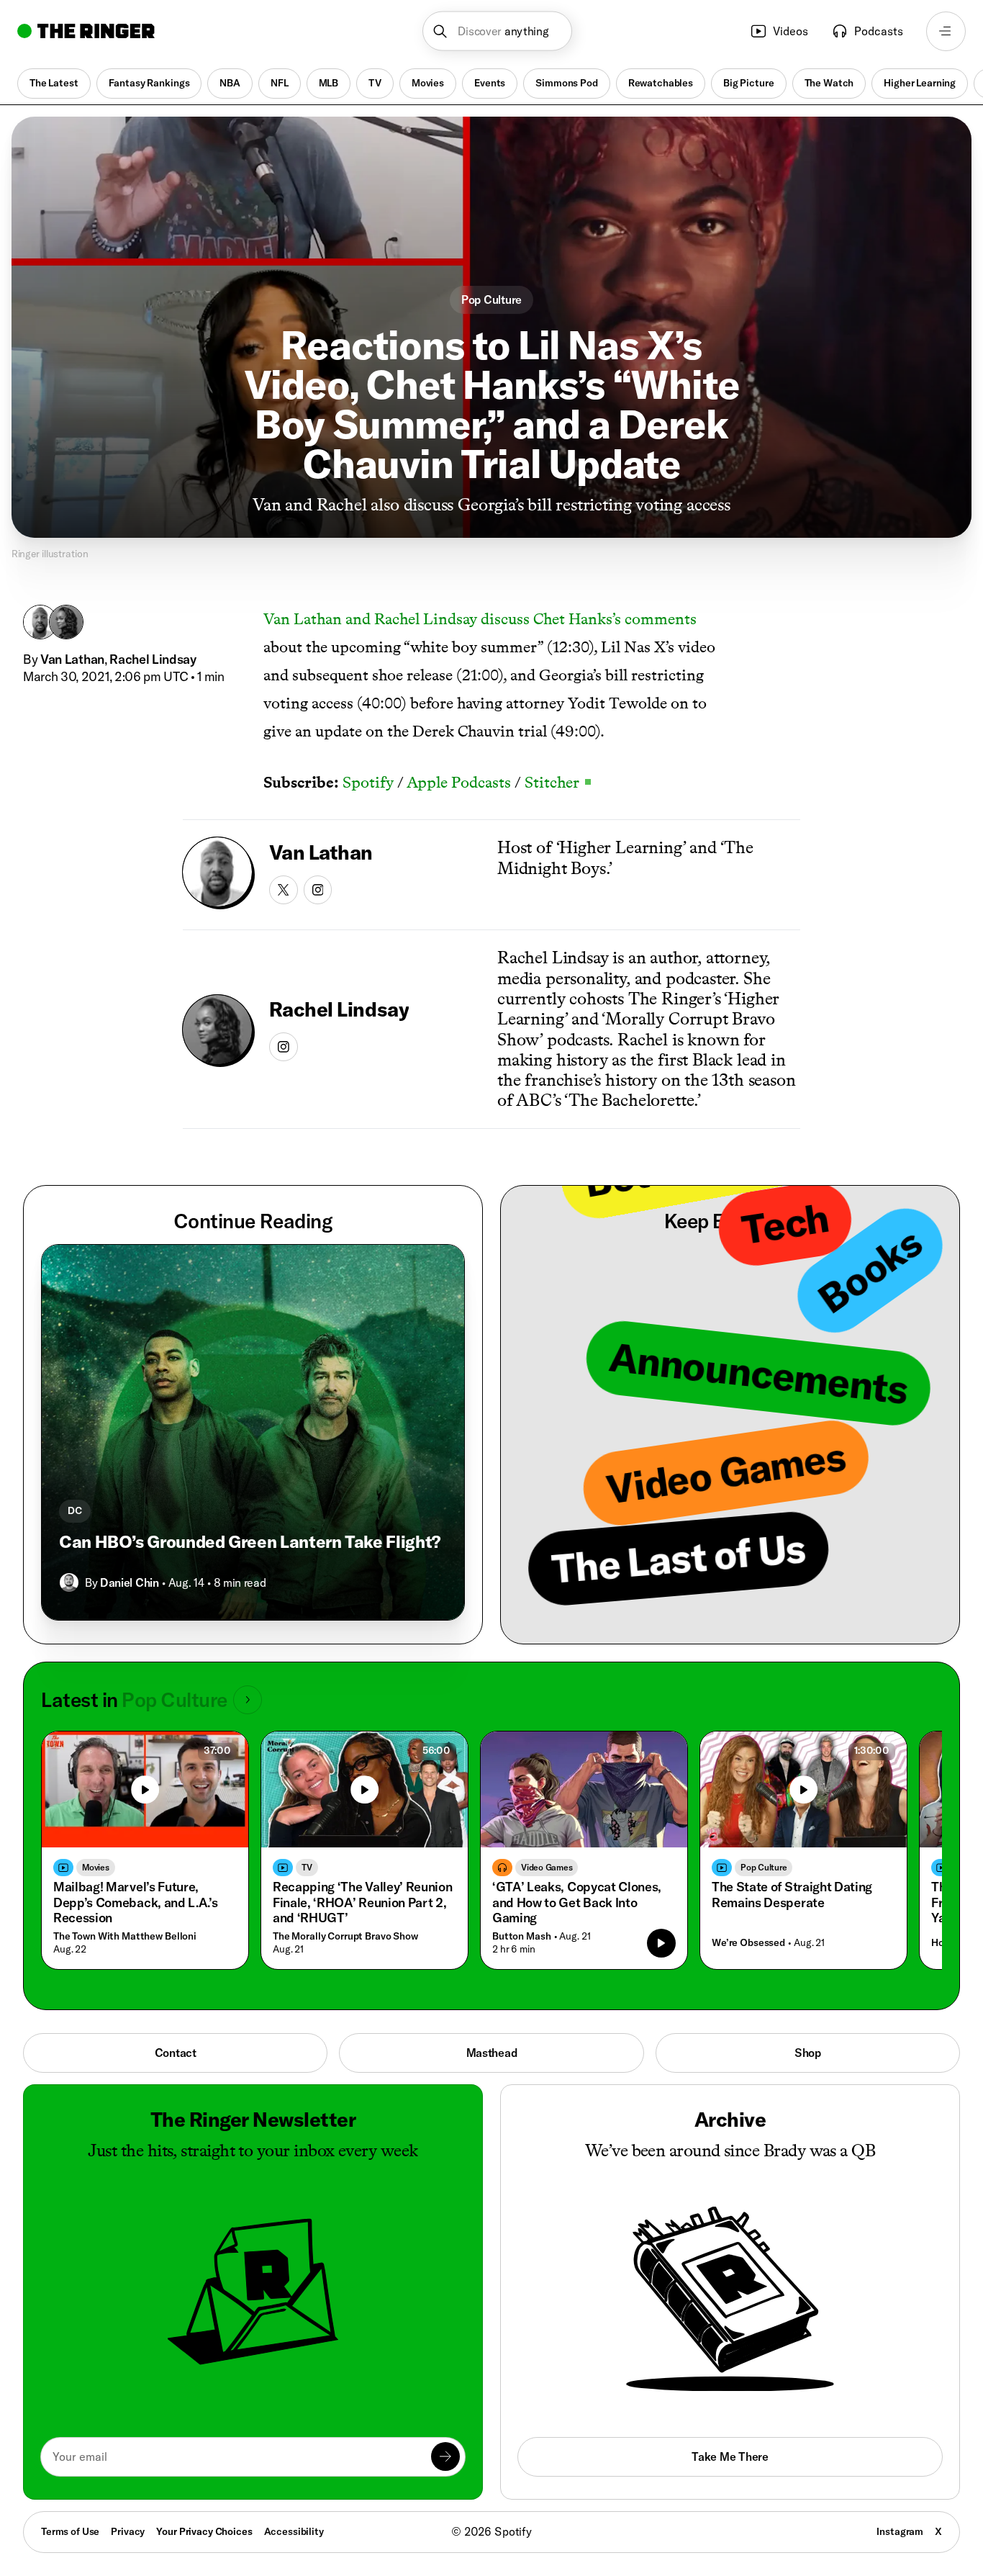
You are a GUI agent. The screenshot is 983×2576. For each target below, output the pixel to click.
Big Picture (748, 83)
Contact (176, 2053)
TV (375, 83)
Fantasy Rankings (149, 83)
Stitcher (558, 782)
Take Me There (730, 2456)
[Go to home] (86, 31)
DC (75, 1510)
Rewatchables (661, 83)
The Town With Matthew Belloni (125, 1936)
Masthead (492, 2053)
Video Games (547, 1867)
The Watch (829, 83)
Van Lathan (72, 659)
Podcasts (879, 31)
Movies (428, 83)
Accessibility (294, 2531)
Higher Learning (920, 83)
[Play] (145, 1790)
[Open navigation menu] (946, 31)
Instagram (900, 2531)
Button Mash (521, 1936)
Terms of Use (70, 2531)
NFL (280, 83)
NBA (230, 83)
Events (490, 83)
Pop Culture (491, 300)
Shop (808, 2053)
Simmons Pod (566, 83)
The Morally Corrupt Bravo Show (345, 1936)
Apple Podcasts (459, 782)
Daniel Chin (129, 1582)
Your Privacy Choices (204, 2532)
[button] (498, 31)
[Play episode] (661, 1943)
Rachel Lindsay (153, 659)
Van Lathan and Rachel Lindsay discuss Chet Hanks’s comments (480, 619)
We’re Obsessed (748, 1943)
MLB (329, 83)
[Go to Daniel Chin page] (69, 1582)
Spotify (368, 782)
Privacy (128, 2531)
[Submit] (445, 2456)
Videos (791, 31)
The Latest (54, 83)
